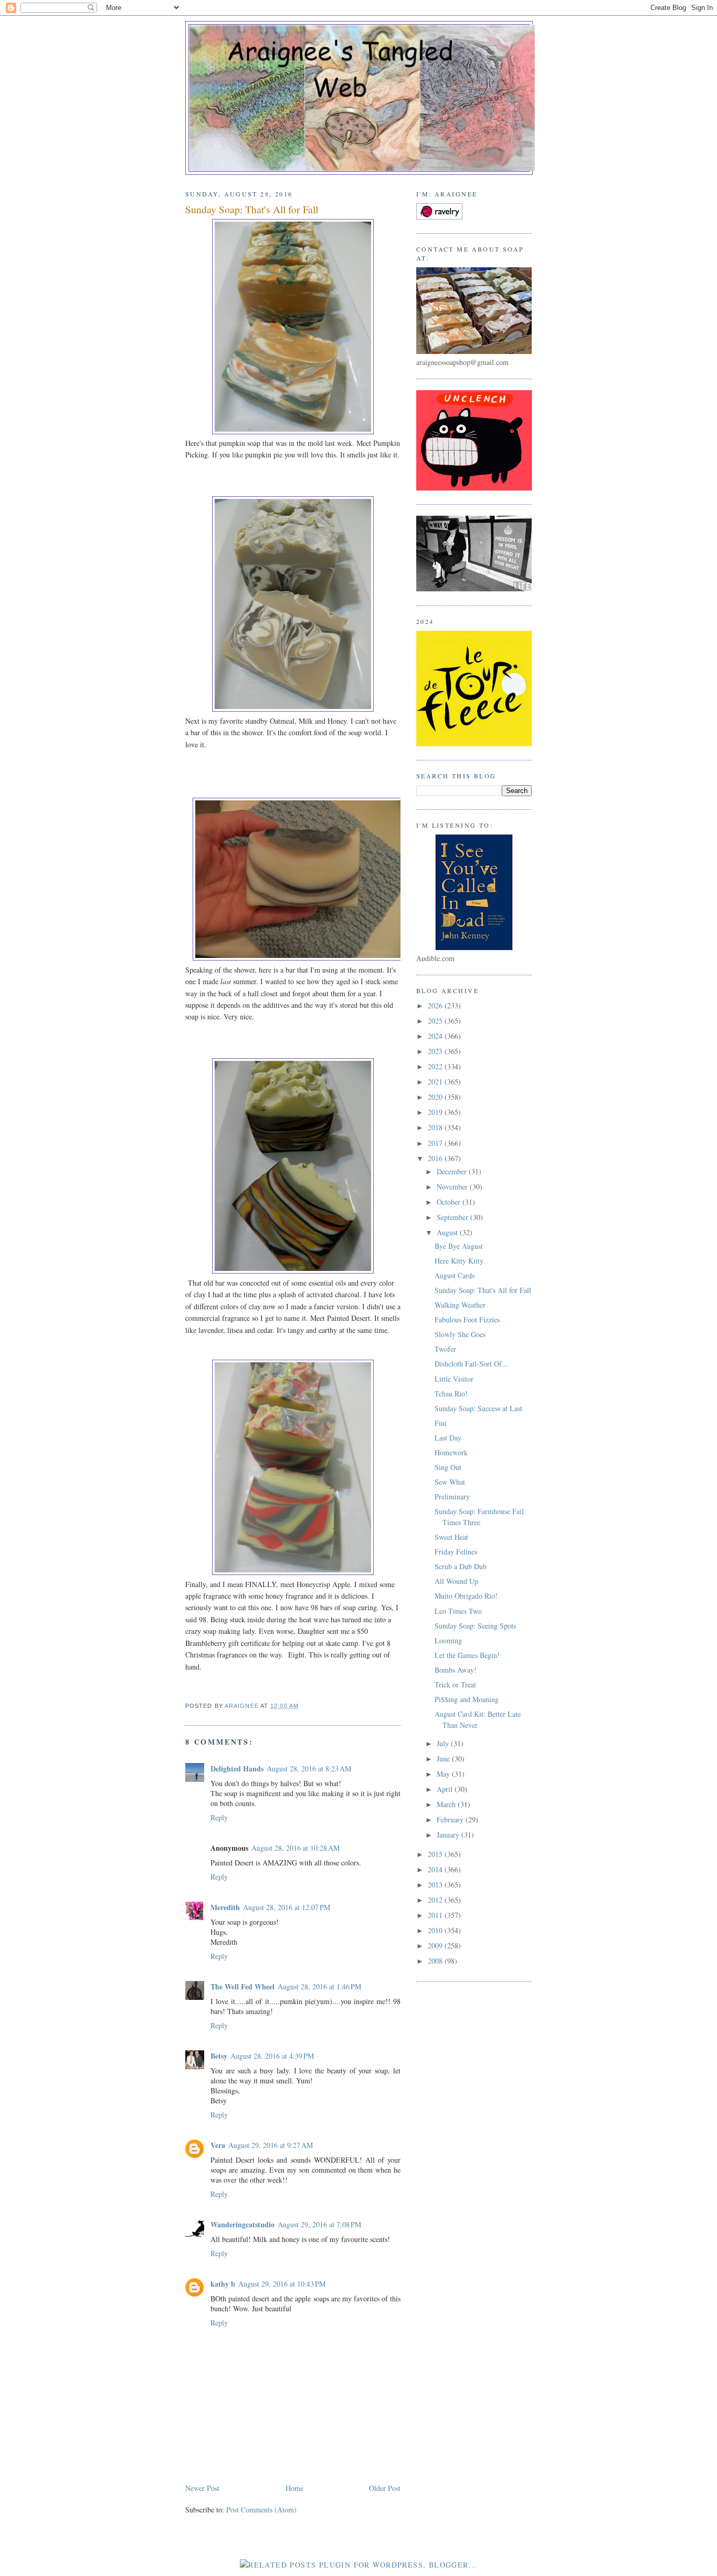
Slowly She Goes (460, 1334)
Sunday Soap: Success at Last (478, 1408)
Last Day (448, 1438)
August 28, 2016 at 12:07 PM (287, 1907)
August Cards (455, 1275)
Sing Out (448, 1467)
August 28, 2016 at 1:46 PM (319, 1986)
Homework (451, 1452)
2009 (436, 1946)
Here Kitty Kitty (459, 1261)
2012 (436, 1900)
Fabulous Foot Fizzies (467, 1320)
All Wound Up (456, 1581)
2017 (436, 1143)
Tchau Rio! (451, 1394)
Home (294, 2488)
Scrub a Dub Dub (461, 1566)
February (451, 1819)
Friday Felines (456, 1552)
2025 (436, 1021)
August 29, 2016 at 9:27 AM (271, 2145)
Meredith (225, 1907)
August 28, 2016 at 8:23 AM (309, 1769)
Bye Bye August (459, 1246)
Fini (441, 1423)
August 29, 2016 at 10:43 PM (282, 2284)
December (453, 1171)
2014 (436, 1869)
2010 (436, 1930)
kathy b (223, 2284)
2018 (436, 1127)
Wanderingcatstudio (242, 2224)
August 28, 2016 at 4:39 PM (272, 2056)
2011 (436, 1915)
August (448, 1232)
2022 (436, 1066)
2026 (436, 1005)
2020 (436, 1097)
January (449, 1835)
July (444, 1743)
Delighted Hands (237, 1769)
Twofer (445, 1349)
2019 (436, 1112)
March (447, 1804)
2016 (436, 1158)
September (454, 1217)
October (450, 1202)
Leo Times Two (458, 1611)
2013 (436, 1885)
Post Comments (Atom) (261, 2510)
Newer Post (202, 2488)
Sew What (450, 1482)
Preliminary (452, 1496)
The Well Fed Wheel (242, 1986)
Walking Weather (460, 1305)
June (444, 1759)
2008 (436, 1961)
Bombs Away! (456, 1670)
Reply (219, 1817)
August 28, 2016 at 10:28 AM (296, 1848)
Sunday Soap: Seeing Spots (475, 1626)
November (453, 1187)
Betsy (219, 2056)
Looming (448, 1640)
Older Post (385, 2488)
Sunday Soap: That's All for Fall (483, 1290)
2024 (436, 1036)
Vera (218, 2145)
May (444, 1774)
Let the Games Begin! (467, 1655)
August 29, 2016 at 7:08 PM (319, 2224)
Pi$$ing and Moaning (467, 1699)
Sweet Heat (451, 1537)
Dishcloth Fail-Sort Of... (471, 1364)
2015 (436, 1854)
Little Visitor (454, 1379)
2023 (436, 1051)
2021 (436, 1082)
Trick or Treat (455, 1685)
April (446, 1789)
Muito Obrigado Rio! (466, 1596)
